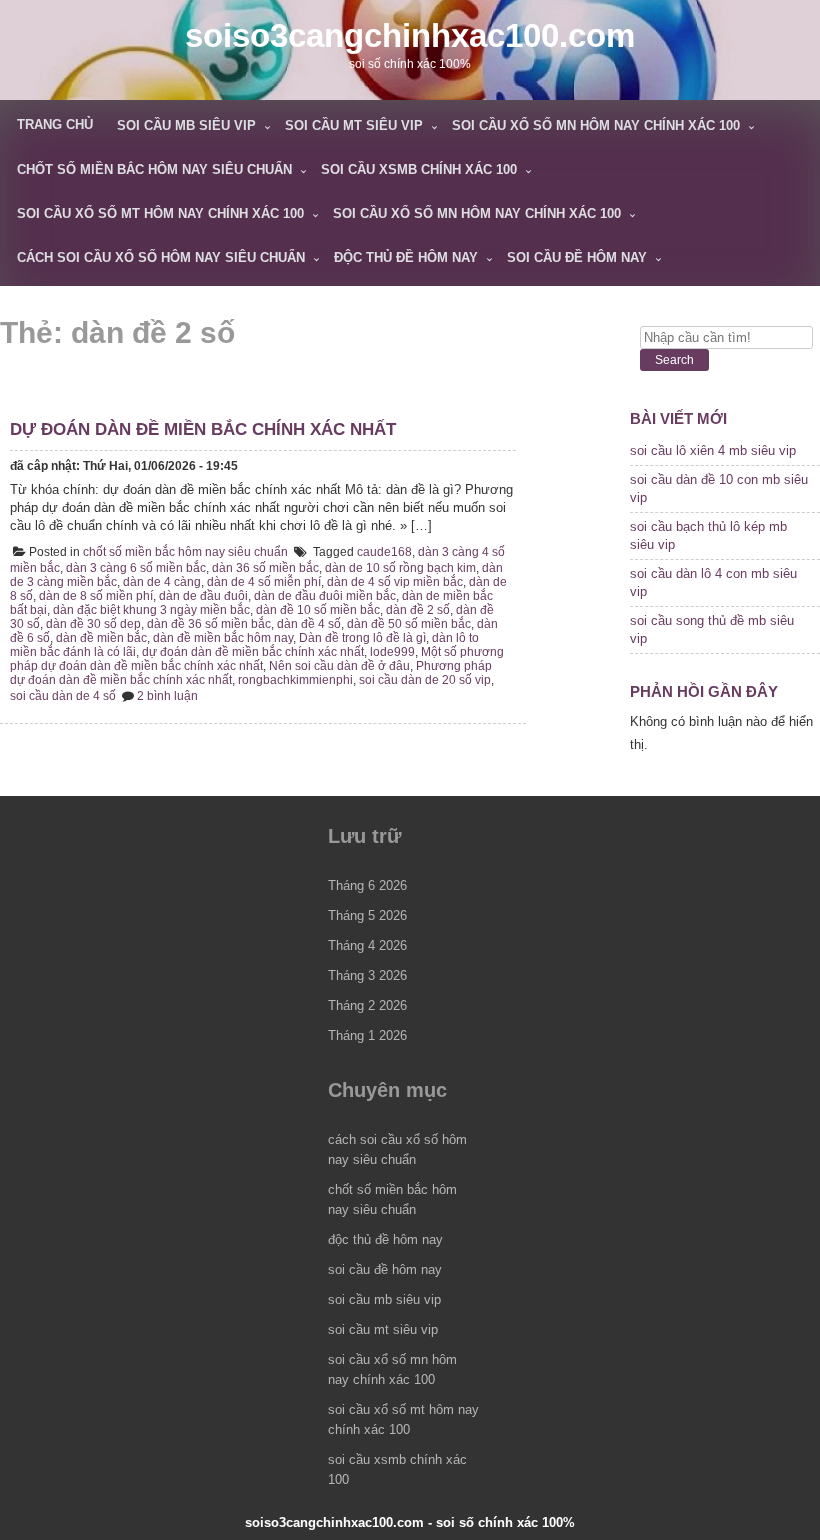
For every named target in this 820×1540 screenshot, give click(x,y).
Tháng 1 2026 (367, 1035)
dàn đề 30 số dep (93, 624)
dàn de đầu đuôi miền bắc (325, 596)
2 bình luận (167, 696)
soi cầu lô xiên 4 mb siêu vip (713, 450)
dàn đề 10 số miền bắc (318, 610)
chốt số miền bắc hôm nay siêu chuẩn (154, 169)
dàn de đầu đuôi (203, 596)
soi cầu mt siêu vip (354, 125)
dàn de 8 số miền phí (96, 596)
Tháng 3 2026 (367, 975)
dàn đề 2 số (418, 610)
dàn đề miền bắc (101, 638)
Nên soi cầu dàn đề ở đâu (339, 666)
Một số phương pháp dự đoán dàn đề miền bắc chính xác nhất (257, 659)
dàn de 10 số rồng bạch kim (400, 568)
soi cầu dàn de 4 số (63, 696)
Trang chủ (55, 124)
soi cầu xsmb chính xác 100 (419, 169)
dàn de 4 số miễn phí (264, 582)
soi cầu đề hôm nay (577, 257)
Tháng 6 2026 (367, 885)
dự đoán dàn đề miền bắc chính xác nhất (203, 429)
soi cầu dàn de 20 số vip (425, 680)
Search (674, 360)
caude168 (384, 552)
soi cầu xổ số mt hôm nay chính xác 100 (160, 213)
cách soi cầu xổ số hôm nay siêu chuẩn (161, 257)
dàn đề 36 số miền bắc (209, 624)
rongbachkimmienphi (295, 680)
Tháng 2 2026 (367, 1005)
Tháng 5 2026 (367, 915)
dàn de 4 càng (162, 582)
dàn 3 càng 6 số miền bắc (136, 568)
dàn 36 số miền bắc (265, 568)
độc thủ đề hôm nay (406, 257)
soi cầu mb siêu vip (186, 125)
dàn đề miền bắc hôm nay (223, 638)
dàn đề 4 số (309, 624)
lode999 (392, 652)
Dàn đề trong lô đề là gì (362, 638)
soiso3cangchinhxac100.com (410, 35)
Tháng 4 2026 (367, 945)
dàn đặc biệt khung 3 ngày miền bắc (151, 610)
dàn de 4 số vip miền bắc (395, 582)
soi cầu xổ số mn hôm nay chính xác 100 (596, 125)
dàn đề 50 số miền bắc (409, 624)
